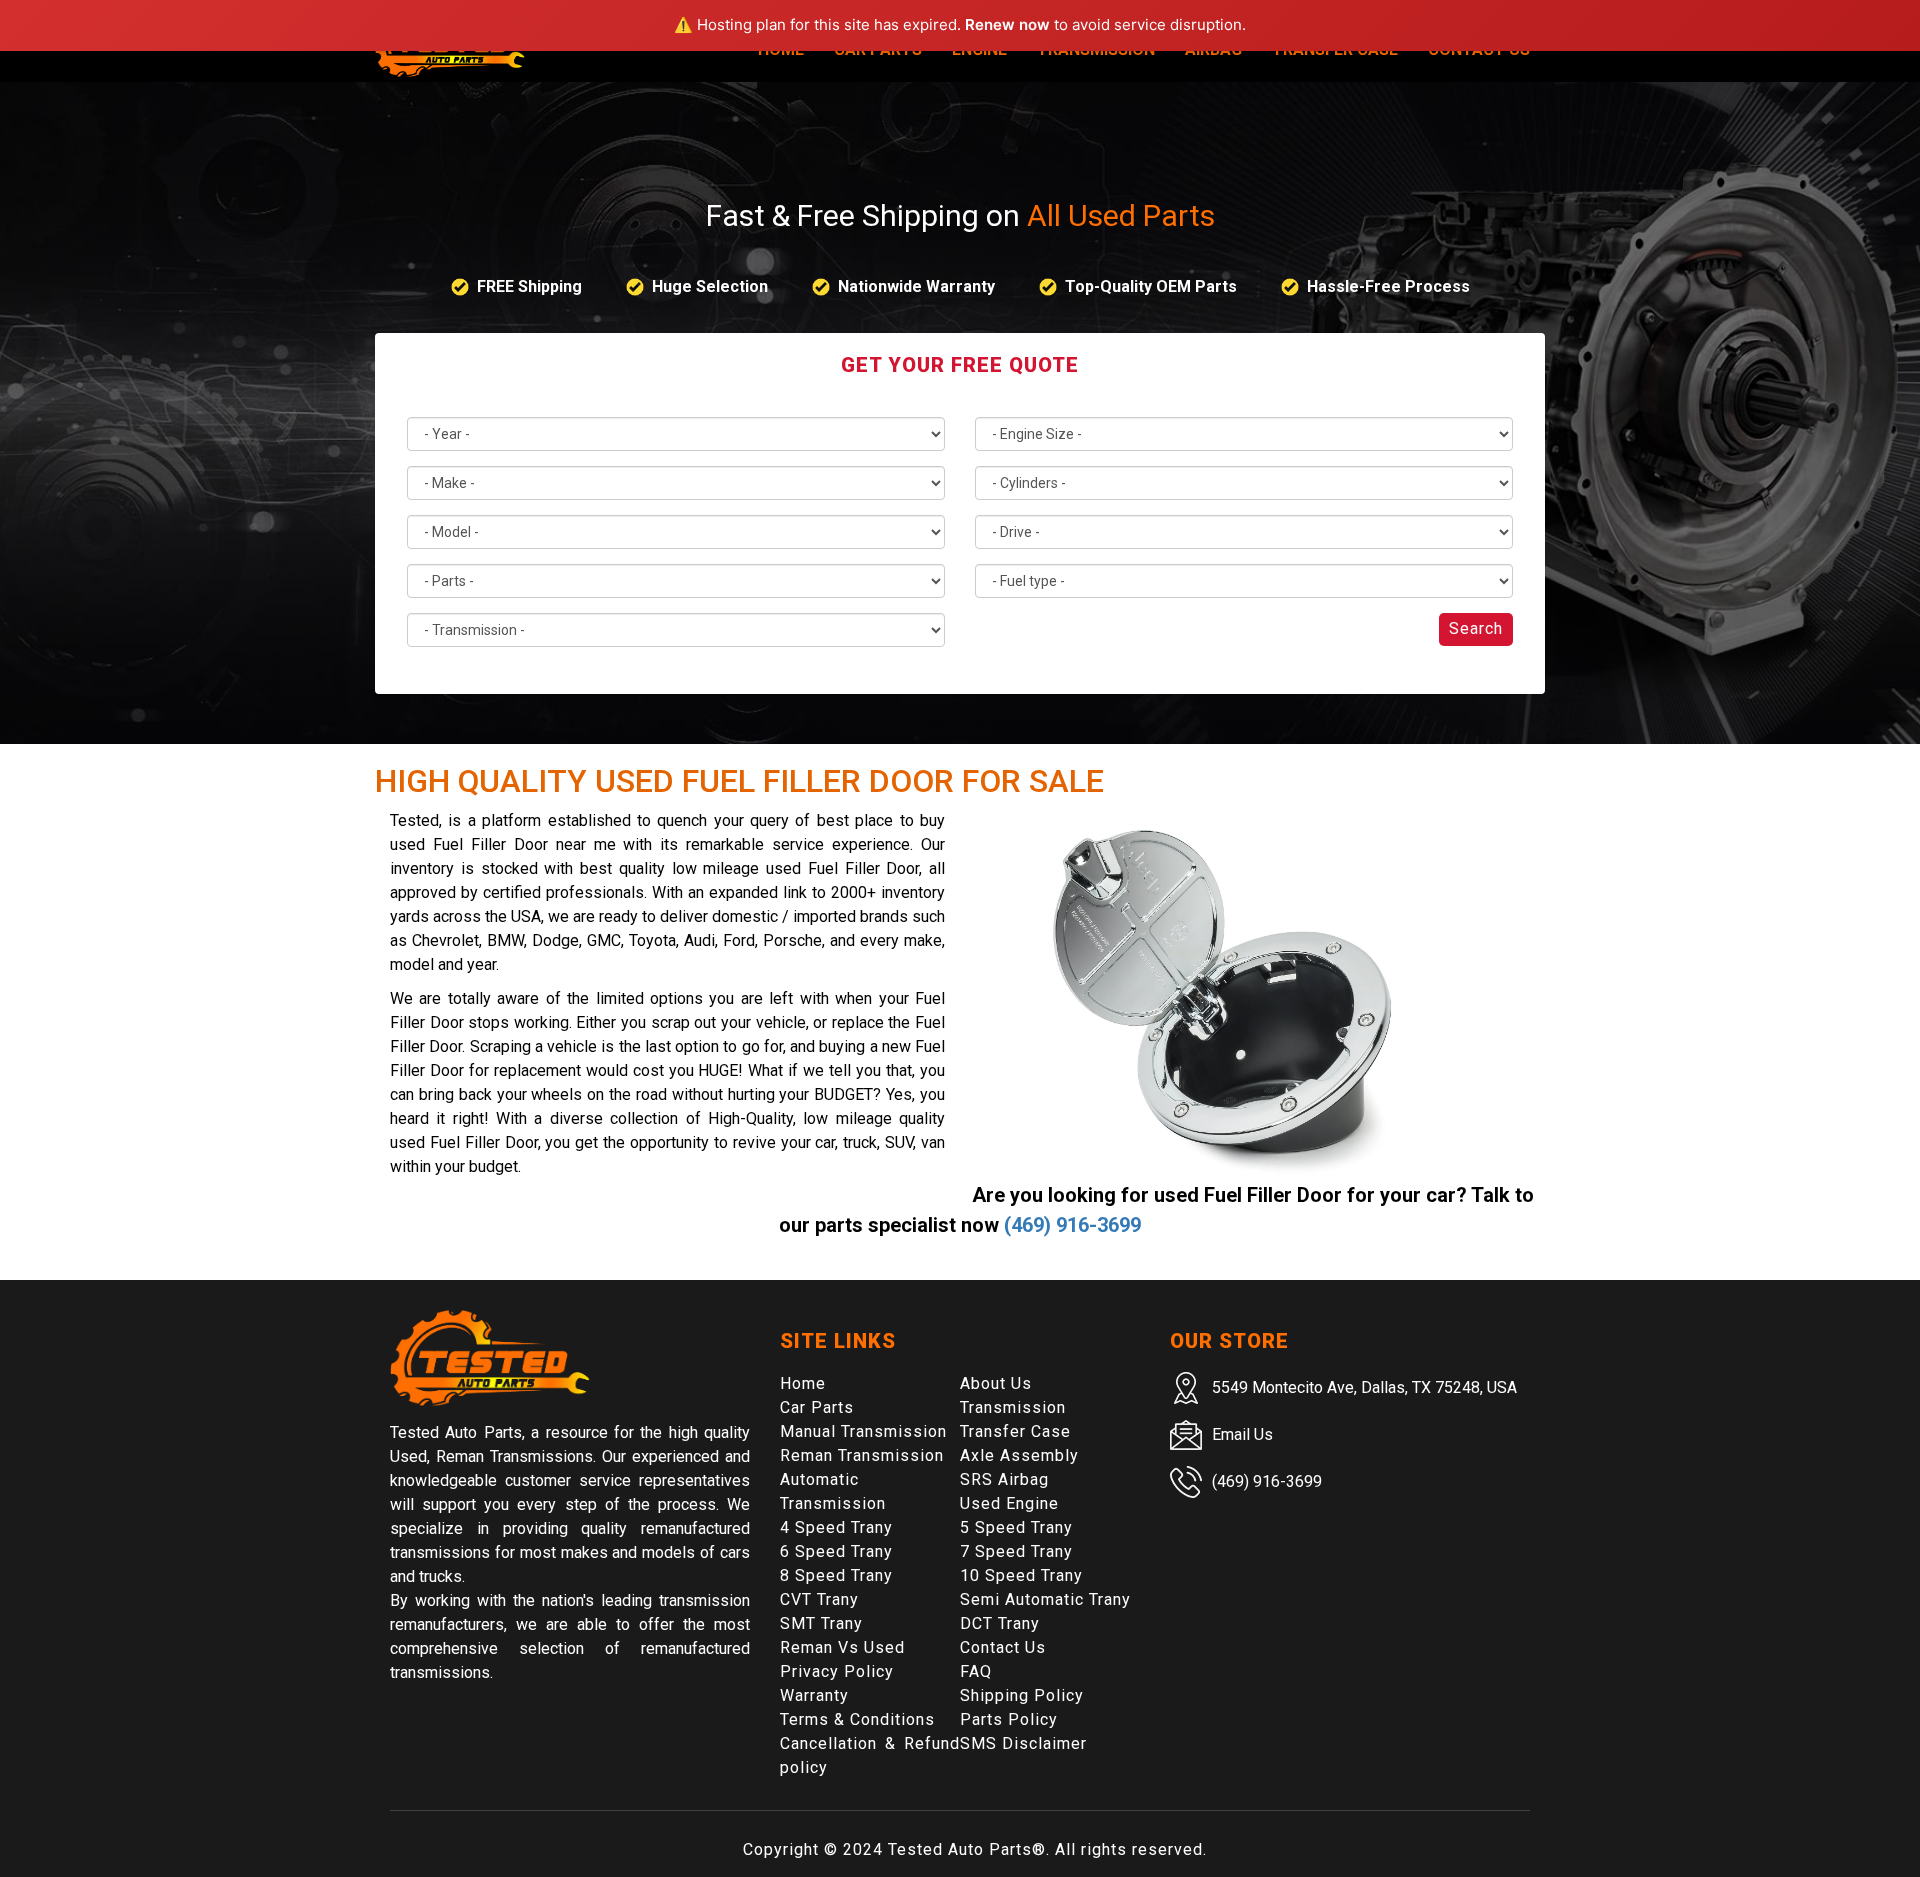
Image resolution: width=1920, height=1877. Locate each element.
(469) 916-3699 (1072, 1225)
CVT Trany (819, 1599)
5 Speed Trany (1016, 1527)
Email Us (1242, 1434)
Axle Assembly (1019, 1455)
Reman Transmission (862, 1455)
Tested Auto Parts (960, 1849)
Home (803, 1383)
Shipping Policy (1022, 1695)
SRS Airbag (1004, 1479)
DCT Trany (1000, 1623)
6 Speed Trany (836, 1551)
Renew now (1007, 24)
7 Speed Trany (1016, 1551)
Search (1476, 628)
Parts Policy (1009, 1719)
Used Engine (1009, 1503)
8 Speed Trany (836, 1575)
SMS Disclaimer (1023, 1743)
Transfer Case (1015, 1431)
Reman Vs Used (842, 1647)
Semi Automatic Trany (1045, 1599)
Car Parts (817, 1407)
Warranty (814, 1695)
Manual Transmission (863, 1431)
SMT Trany (821, 1623)
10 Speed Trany (1021, 1575)
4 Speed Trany (836, 1527)
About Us (996, 1383)
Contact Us (1003, 1647)
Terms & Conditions (857, 1719)
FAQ (976, 1671)
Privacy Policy (837, 1671)
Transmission (1013, 1407)
